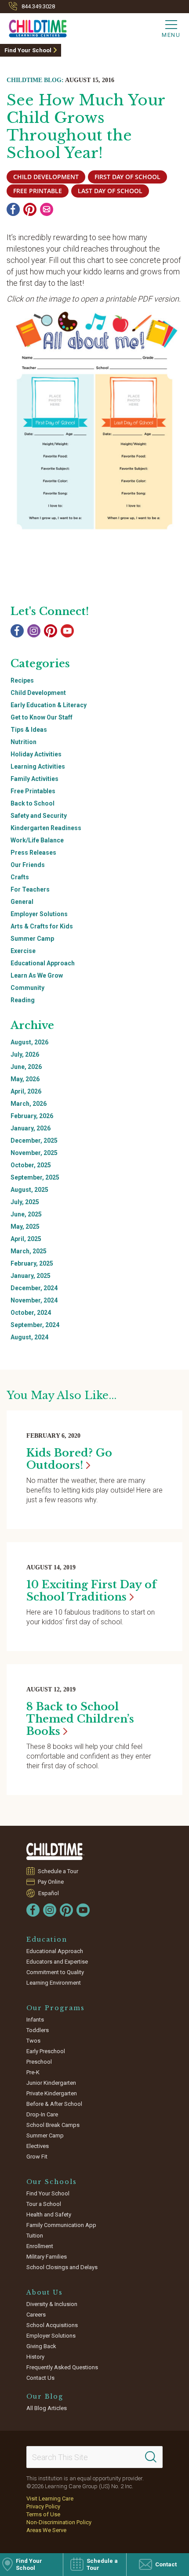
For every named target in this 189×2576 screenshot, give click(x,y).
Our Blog (45, 2396)
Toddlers (38, 2030)
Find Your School (28, 50)
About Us (45, 2292)
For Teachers (30, 889)
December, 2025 (34, 1140)
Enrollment (40, 2246)
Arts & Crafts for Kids (42, 926)
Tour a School (44, 2204)
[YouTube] (67, 631)
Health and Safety (49, 2214)
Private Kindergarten (52, 2093)
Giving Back (41, 2346)
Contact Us (40, 2378)
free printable (38, 191)
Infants (35, 2020)
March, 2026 (29, 1104)
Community (27, 988)
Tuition (35, 2236)
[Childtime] (33, 27)
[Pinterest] (30, 209)
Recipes (22, 680)
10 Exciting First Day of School (91, 1591)
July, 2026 (25, 1054)
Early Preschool (46, 2051)
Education (47, 1939)
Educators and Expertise (57, 1962)
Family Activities (35, 779)
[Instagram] (34, 631)
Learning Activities (38, 766)
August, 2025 (29, 1190)
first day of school (127, 177)
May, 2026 (25, 1079)
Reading (23, 1000)
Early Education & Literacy (49, 705)
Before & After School (54, 2104)
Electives (38, 2146)
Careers (36, 2315)
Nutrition (24, 742)
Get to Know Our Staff (42, 717)
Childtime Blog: (35, 80)
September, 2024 (35, 1325)
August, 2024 (29, 1337)
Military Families (47, 2257)
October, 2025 (31, 1165)
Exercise (23, 951)
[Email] (47, 209)
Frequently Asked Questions (62, 2367)
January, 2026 (31, 1128)
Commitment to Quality (55, 1972)
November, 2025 (34, 1153)
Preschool (39, 2062)
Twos (33, 2041)
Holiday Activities (36, 754)
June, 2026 (26, 1067)
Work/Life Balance (37, 840)
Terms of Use (43, 2514)
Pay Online (51, 1882)
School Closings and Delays (62, 2267)
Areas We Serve (46, 2530)
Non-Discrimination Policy (59, 2522)
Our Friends (28, 865)
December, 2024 (34, 1288)
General (22, 902)
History (35, 2357)
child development (46, 177)
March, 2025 (29, 1251)
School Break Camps (53, 2125)
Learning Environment (54, 1983)
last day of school (110, 191)
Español (49, 1893)
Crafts (20, 877)
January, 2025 (31, 1276)
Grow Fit (37, 2157)
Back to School (33, 803)
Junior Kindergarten (51, 2083)
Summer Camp (32, 939)
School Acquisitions (52, 2325)
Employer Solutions (39, 914)
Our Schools (52, 2182)
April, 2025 (26, 1239)
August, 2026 (29, 1042)
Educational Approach (43, 963)
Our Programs (56, 2008)
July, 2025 (25, 1202)
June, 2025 (26, 1214)
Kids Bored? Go (69, 1459)
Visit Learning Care (50, 2499)
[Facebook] (13, 209)
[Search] (151, 2457)
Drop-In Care (42, 2114)
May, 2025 (25, 1227)
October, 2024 (31, 1313)
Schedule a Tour (58, 1871)
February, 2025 (32, 1263)
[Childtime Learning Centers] (55, 1851)
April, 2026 (26, 1091)
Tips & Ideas (29, 730)
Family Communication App (61, 2225)
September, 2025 (35, 1177)
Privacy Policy (43, 2506)
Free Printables (33, 791)
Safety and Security (39, 816)
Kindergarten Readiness (46, 828)
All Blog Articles (47, 2408)
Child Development (38, 693)
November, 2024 (34, 1300)
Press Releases (33, 853)
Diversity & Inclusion (52, 2304)
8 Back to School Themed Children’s (80, 1719)
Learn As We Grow (37, 975)
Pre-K (33, 2072)
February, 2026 (32, 1116)
